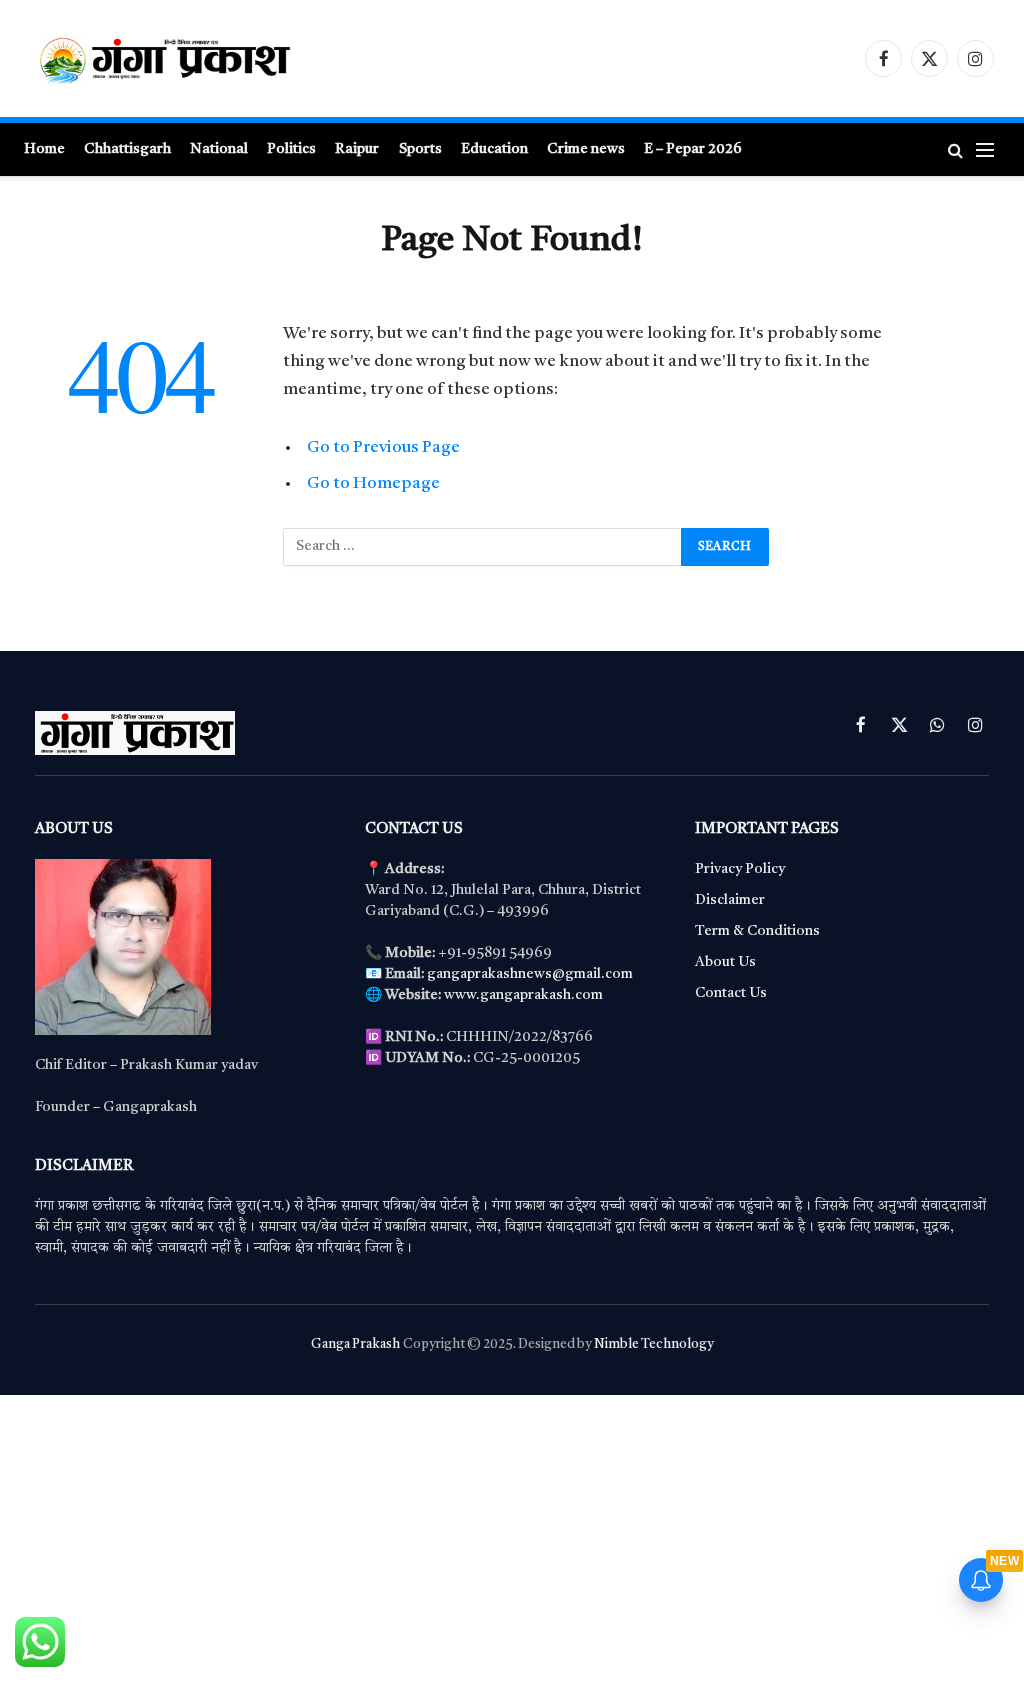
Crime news (586, 149)
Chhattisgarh (127, 149)
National (219, 149)
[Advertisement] (512, 1535)
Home (44, 149)
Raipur (357, 149)
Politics (291, 149)
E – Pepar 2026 (693, 149)
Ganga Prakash (355, 1344)
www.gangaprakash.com (523, 995)
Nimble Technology (653, 1344)
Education (494, 149)
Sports (420, 149)
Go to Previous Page (383, 447)
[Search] (955, 149)
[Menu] (985, 149)
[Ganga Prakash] (225, 58)
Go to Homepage (373, 483)
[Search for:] (483, 547)
